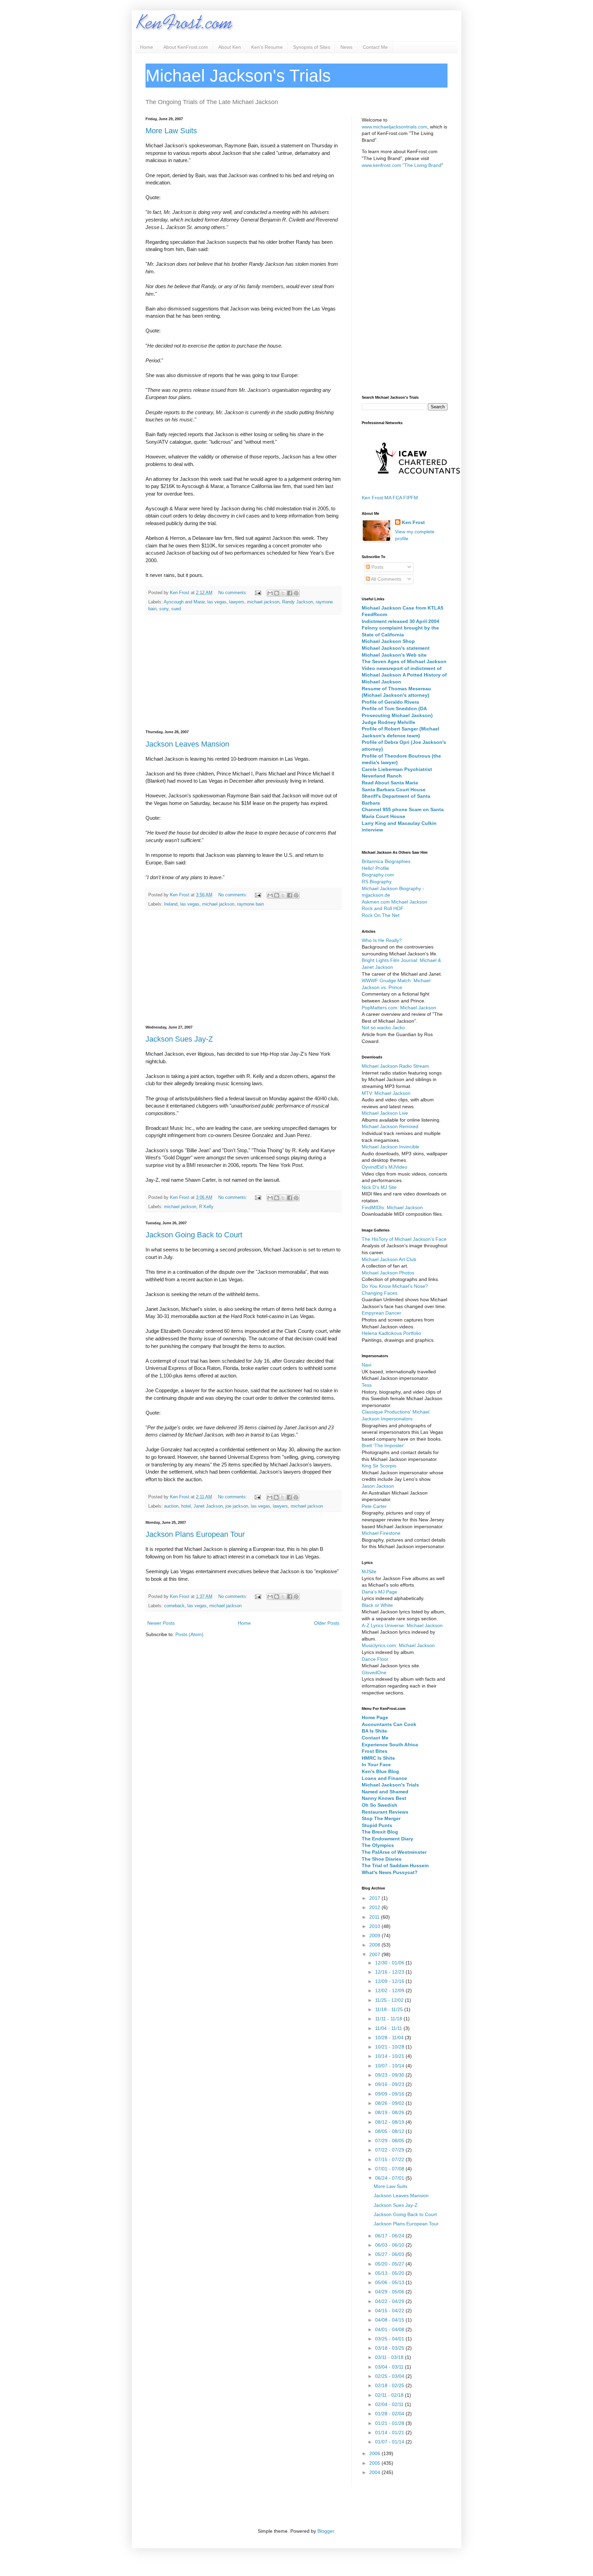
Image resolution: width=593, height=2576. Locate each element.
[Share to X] (283, 593)
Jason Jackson (378, 1486)
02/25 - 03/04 (390, 2376)
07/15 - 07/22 (390, 2159)
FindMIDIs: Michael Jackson (392, 1207)
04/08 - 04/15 (390, 2320)
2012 (375, 1907)
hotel (186, 1506)
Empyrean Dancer (381, 1313)
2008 (375, 1945)
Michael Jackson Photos (388, 1273)
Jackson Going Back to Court (194, 1235)
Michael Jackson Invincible (391, 1147)
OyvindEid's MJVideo (385, 1167)
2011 (375, 1917)
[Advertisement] (243, 672)
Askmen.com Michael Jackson (394, 902)
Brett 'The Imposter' (383, 1445)
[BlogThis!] (277, 593)
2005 (375, 2463)
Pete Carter (374, 1506)
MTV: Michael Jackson (386, 1093)
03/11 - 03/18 (390, 2357)
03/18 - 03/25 (390, 2348)
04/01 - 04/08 (390, 2329)
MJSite (369, 1571)
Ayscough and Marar (184, 602)
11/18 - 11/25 (390, 2009)
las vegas (217, 602)
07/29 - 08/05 (390, 2141)
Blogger (326, 2531)
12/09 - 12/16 (390, 1981)
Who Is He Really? (382, 940)
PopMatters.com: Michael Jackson (399, 1008)
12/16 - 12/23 (390, 1972)
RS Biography (377, 882)
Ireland (171, 904)
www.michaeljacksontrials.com (394, 127)
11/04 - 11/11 (389, 2028)
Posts (377, 567)
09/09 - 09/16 (390, 2094)
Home (147, 47)
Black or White (377, 1605)
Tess (367, 1385)
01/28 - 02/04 (390, 2414)
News (346, 47)
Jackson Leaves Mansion (187, 744)
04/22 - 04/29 (390, 2301)
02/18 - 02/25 (390, 2385)
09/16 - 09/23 (390, 2084)
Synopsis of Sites (312, 47)
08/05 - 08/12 (390, 2131)
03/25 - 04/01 (390, 2339)
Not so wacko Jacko (383, 1028)
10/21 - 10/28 (390, 2047)
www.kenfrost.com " (383, 165)
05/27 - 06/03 (390, 2254)
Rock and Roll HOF (383, 908)
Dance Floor (375, 1659)
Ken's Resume (267, 47)
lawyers (237, 602)
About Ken (230, 47)
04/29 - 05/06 (390, 2292)
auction (171, 1506)
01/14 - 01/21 (390, 2432)
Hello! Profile (375, 868)
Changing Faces (380, 1293)
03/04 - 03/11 (390, 2367)
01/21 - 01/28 (390, 2423)
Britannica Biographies (386, 861)
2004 (375, 2472)
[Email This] (270, 593)
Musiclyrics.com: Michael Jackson (398, 1645)
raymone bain (251, 904)
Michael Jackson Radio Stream (395, 1066)
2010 (375, 1926)
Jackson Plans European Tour (195, 1534)
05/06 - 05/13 (390, 2282)
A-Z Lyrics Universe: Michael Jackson (402, 1625)
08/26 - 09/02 (390, 2103)
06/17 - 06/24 (390, 2236)
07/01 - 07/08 (390, 2169)
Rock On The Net (381, 915)
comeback (174, 1606)
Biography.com (378, 875)
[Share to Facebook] (290, 593)
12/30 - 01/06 (390, 1963)
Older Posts (327, 1623)
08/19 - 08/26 (390, 2112)
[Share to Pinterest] (296, 593)
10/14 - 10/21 (390, 2056)
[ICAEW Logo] (418, 486)
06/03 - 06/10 (390, 2245)
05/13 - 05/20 (390, 2273)
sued (176, 609)
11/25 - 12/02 (390, 2000)
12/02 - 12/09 (390, 1990)
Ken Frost (413, 522)
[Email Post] (258, 593)
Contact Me (375, 47)
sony (164, 609)
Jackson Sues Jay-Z (179, 1039)
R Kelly (206, 1207)
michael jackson (263, 602)
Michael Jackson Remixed (390, 1126)
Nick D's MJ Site (379, 1187)
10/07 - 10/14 (390, 2066)
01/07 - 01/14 (390, 2442)
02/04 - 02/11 (390, 2404)
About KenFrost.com (186, 47)
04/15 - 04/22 (390, 2311)
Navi (367, 1365)
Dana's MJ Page (380, 1592)
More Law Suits (171, 131)
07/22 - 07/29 (390, 2150)
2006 (375, 2453)
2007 (375, 1954)
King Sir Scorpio (379, 1466)
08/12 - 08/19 (390, 2122)
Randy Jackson (298, 602)
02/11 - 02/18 (390, 2395)
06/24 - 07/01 (390, 2178)
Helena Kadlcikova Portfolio (391, 1333)
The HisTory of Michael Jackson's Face (404, 1239)
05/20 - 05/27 (390, 2264)
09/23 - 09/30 (390, 2075)
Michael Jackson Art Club (389, 1259)
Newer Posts (161, 1623)
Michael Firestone (381, 1533)
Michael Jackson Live (385, 1113)
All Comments (386, 579)
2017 (375, 1898)
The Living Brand (423, 165)
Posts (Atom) (189, 1634)
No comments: (234, 593)
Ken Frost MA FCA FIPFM (390, 498)
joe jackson (237, 1506)
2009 (375, 1936)
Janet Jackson (208, 1506)
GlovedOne (374, 1672)
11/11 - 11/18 (389, 2019)
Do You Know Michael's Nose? (395, 1286)
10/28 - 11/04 (390, 2038)
